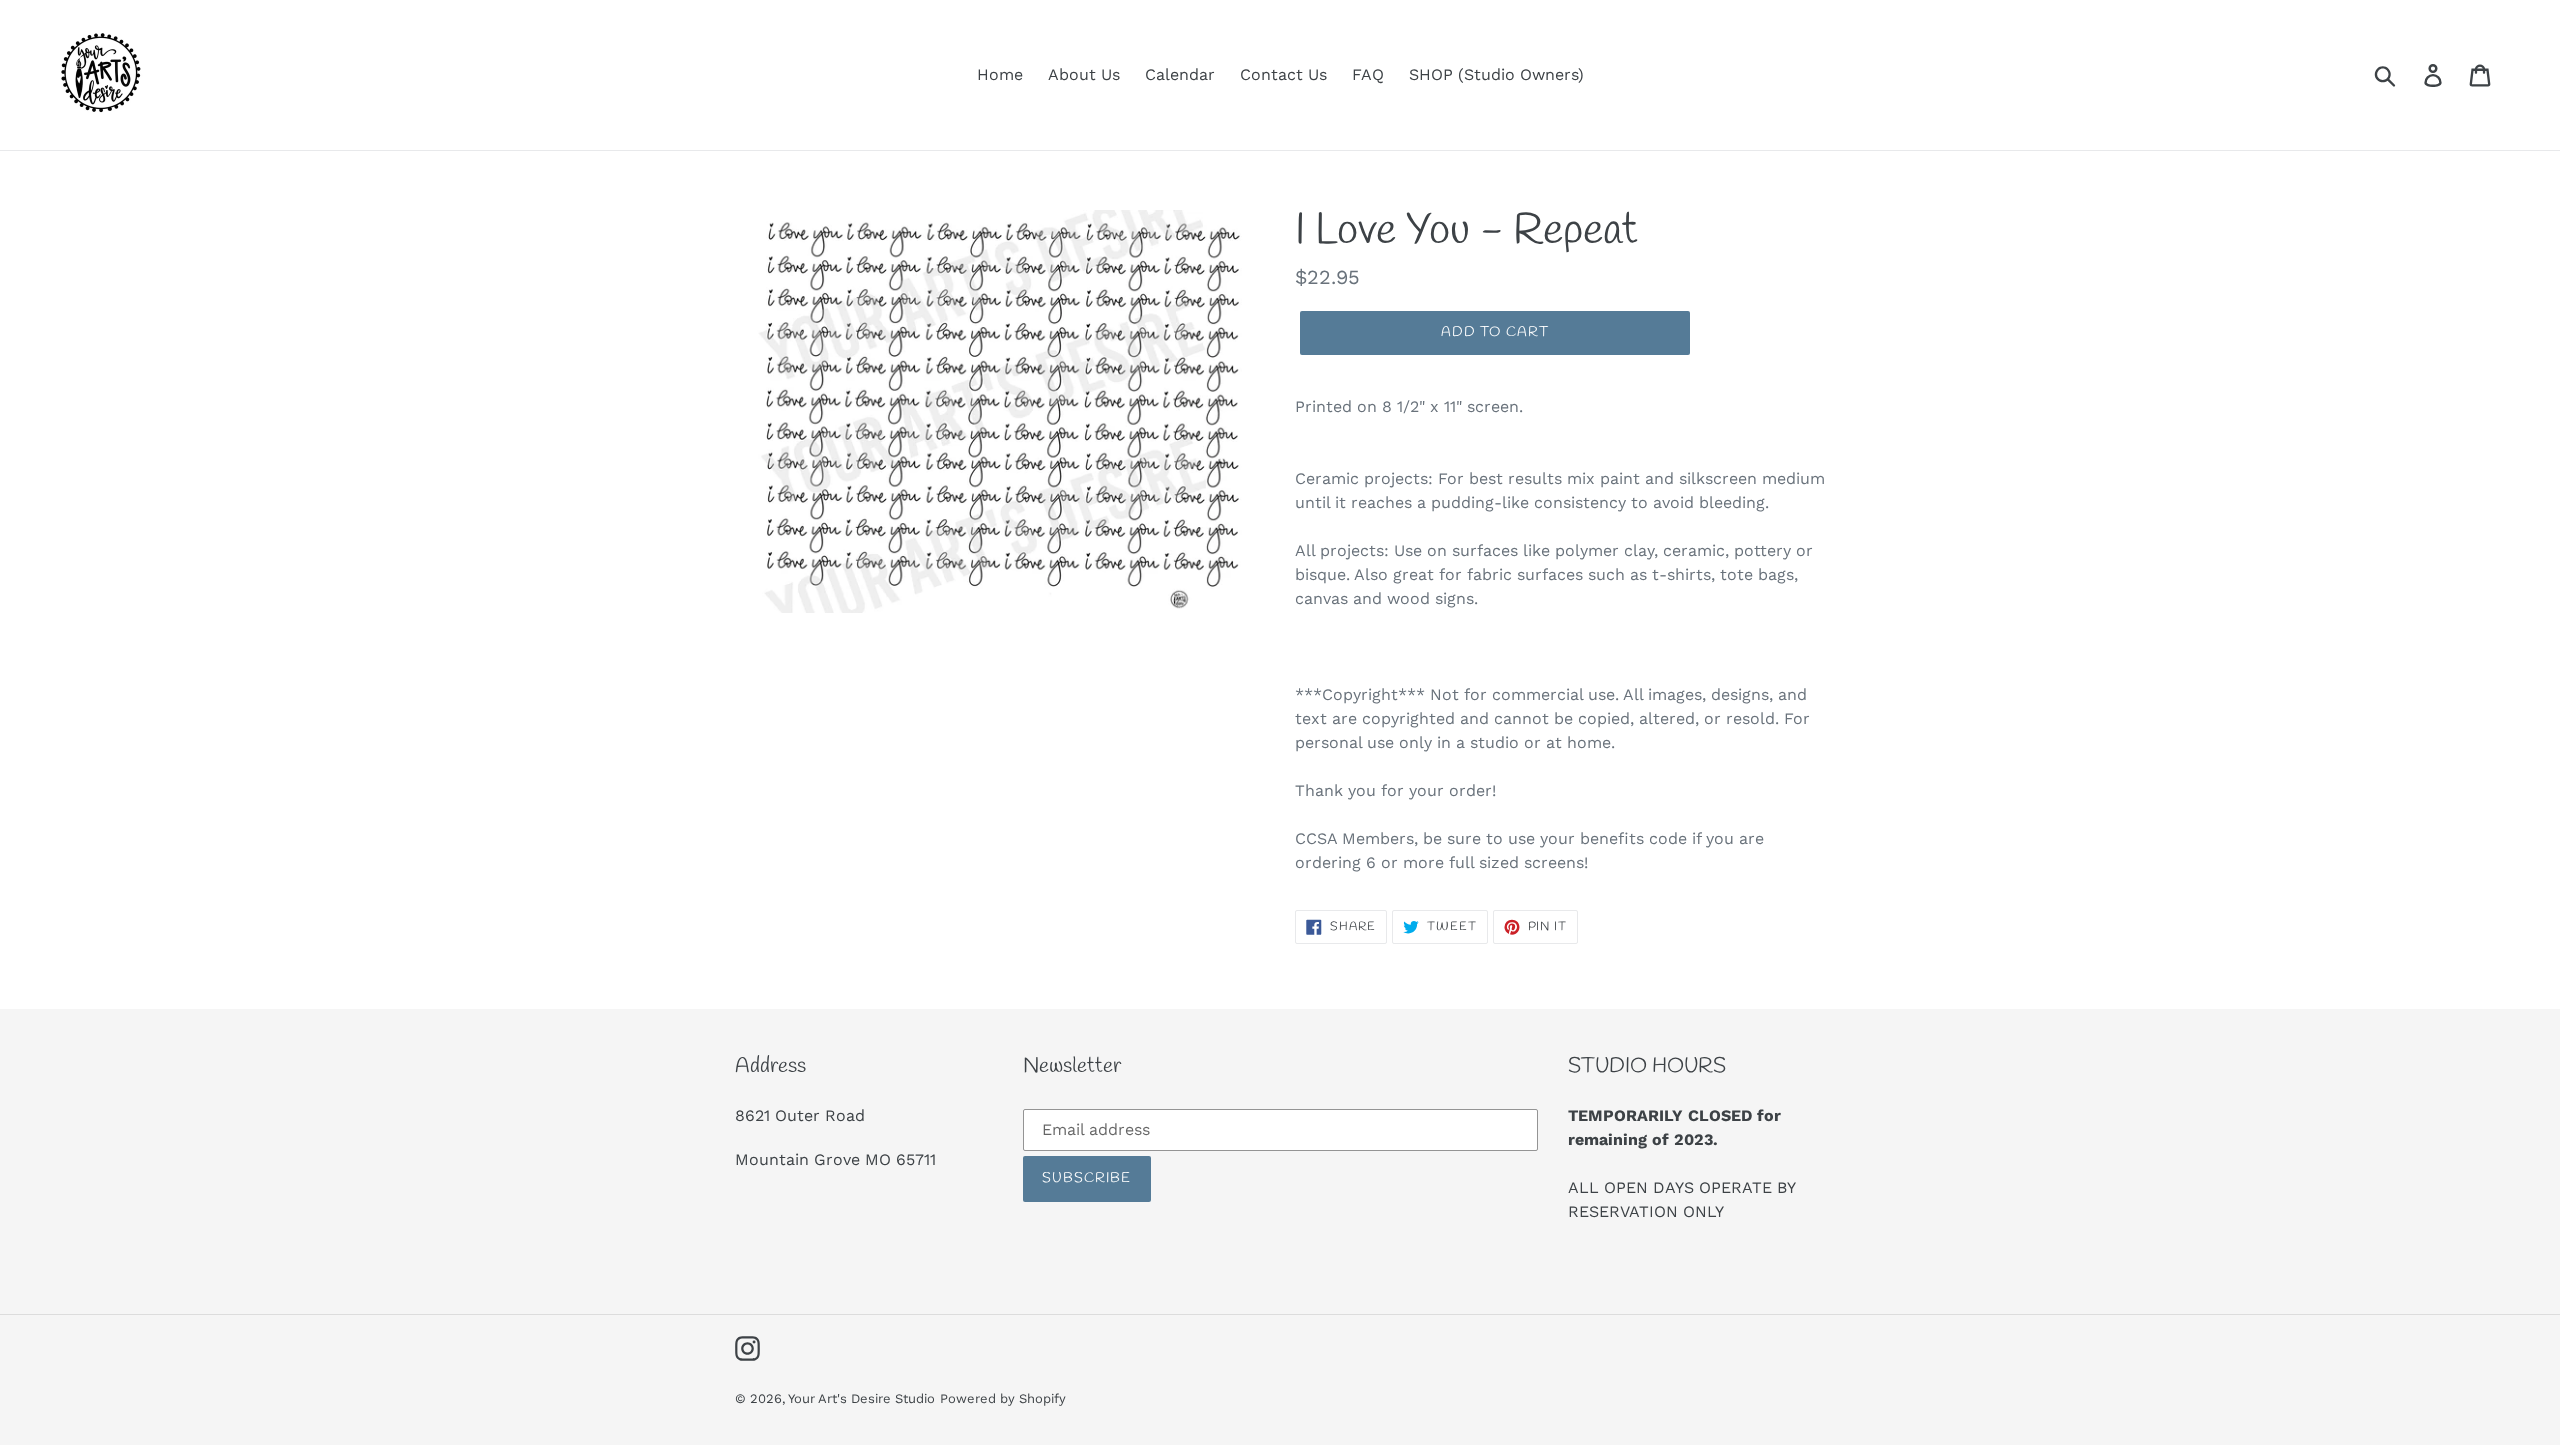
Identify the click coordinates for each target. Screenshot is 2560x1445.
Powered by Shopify (1003, 1398)
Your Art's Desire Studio (861, 1398)
